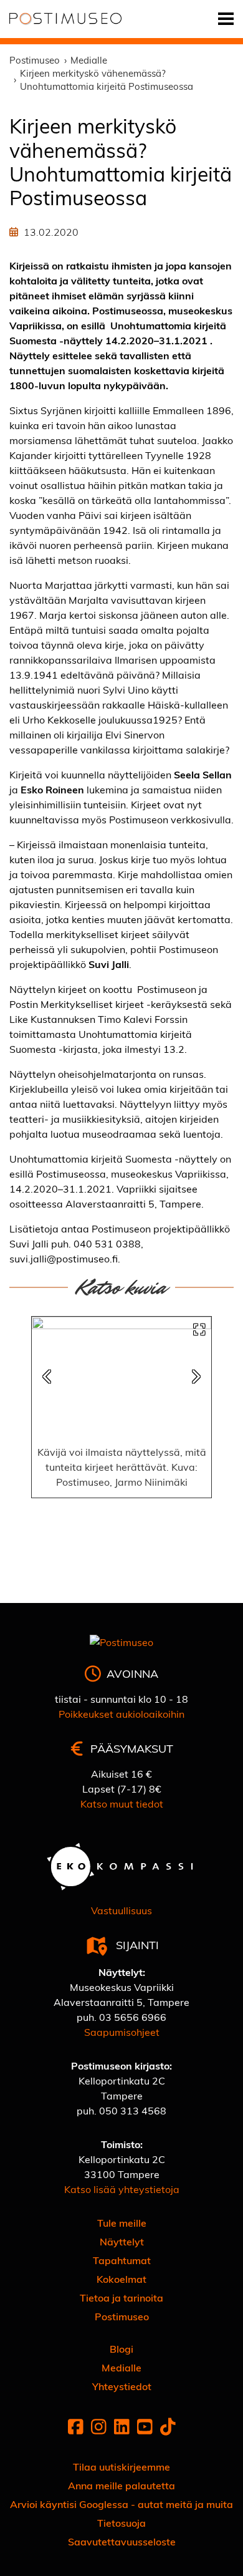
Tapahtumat (122, 2260)
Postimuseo (122, 2316)
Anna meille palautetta (121, 2485)
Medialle (121, 2367)
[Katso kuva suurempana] (199, 1329)
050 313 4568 (133, 2110)
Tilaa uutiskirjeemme (121, 2467)
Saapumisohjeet (122, 2032)
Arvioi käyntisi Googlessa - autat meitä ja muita (121, 2504)
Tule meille (122, 2223)
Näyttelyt (122, 2241)
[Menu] (226, 19)
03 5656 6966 (133, 2017)
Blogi (121, 2349)
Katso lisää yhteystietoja (122, 2189)
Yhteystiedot (122, 2386)
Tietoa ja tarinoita (121, 2298)
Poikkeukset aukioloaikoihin (121, 1714)
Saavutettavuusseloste (122, 2541)
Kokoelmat (121, 2279)
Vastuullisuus (121, 1910)
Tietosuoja (121, 2523)
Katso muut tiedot (122, 1804)
